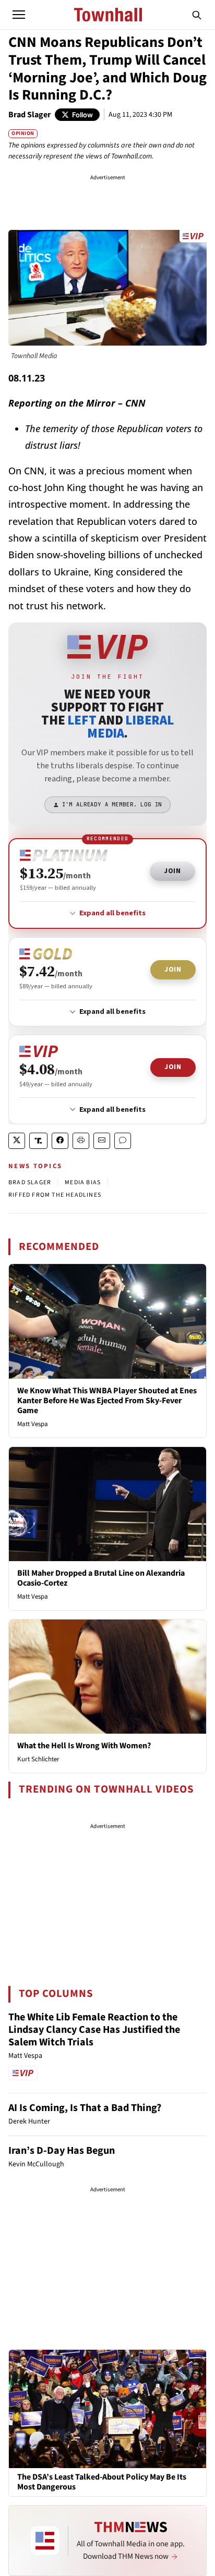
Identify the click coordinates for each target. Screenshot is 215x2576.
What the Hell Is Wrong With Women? (84, 1746)
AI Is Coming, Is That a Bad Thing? (85, 2108)
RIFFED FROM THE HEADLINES (55, 1195)
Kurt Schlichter (38, 1759)
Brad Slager (29, 115)
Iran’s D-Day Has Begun (62, 2151)
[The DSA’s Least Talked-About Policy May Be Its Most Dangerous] (107, 2408)
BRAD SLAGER (30, 1182)
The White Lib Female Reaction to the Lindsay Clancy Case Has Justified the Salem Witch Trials (94, 2030)
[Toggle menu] (19, 15)
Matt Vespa (33, 1424)
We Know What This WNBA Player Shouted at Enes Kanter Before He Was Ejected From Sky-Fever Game (107, 1401)
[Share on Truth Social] (38, 1141)
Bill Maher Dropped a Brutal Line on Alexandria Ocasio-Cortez (101, 1578)
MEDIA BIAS (83, 1182)
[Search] (197, 15)
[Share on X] (17, 1141)
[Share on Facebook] (60, 1141)
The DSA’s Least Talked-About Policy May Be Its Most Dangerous (102, 2482)
